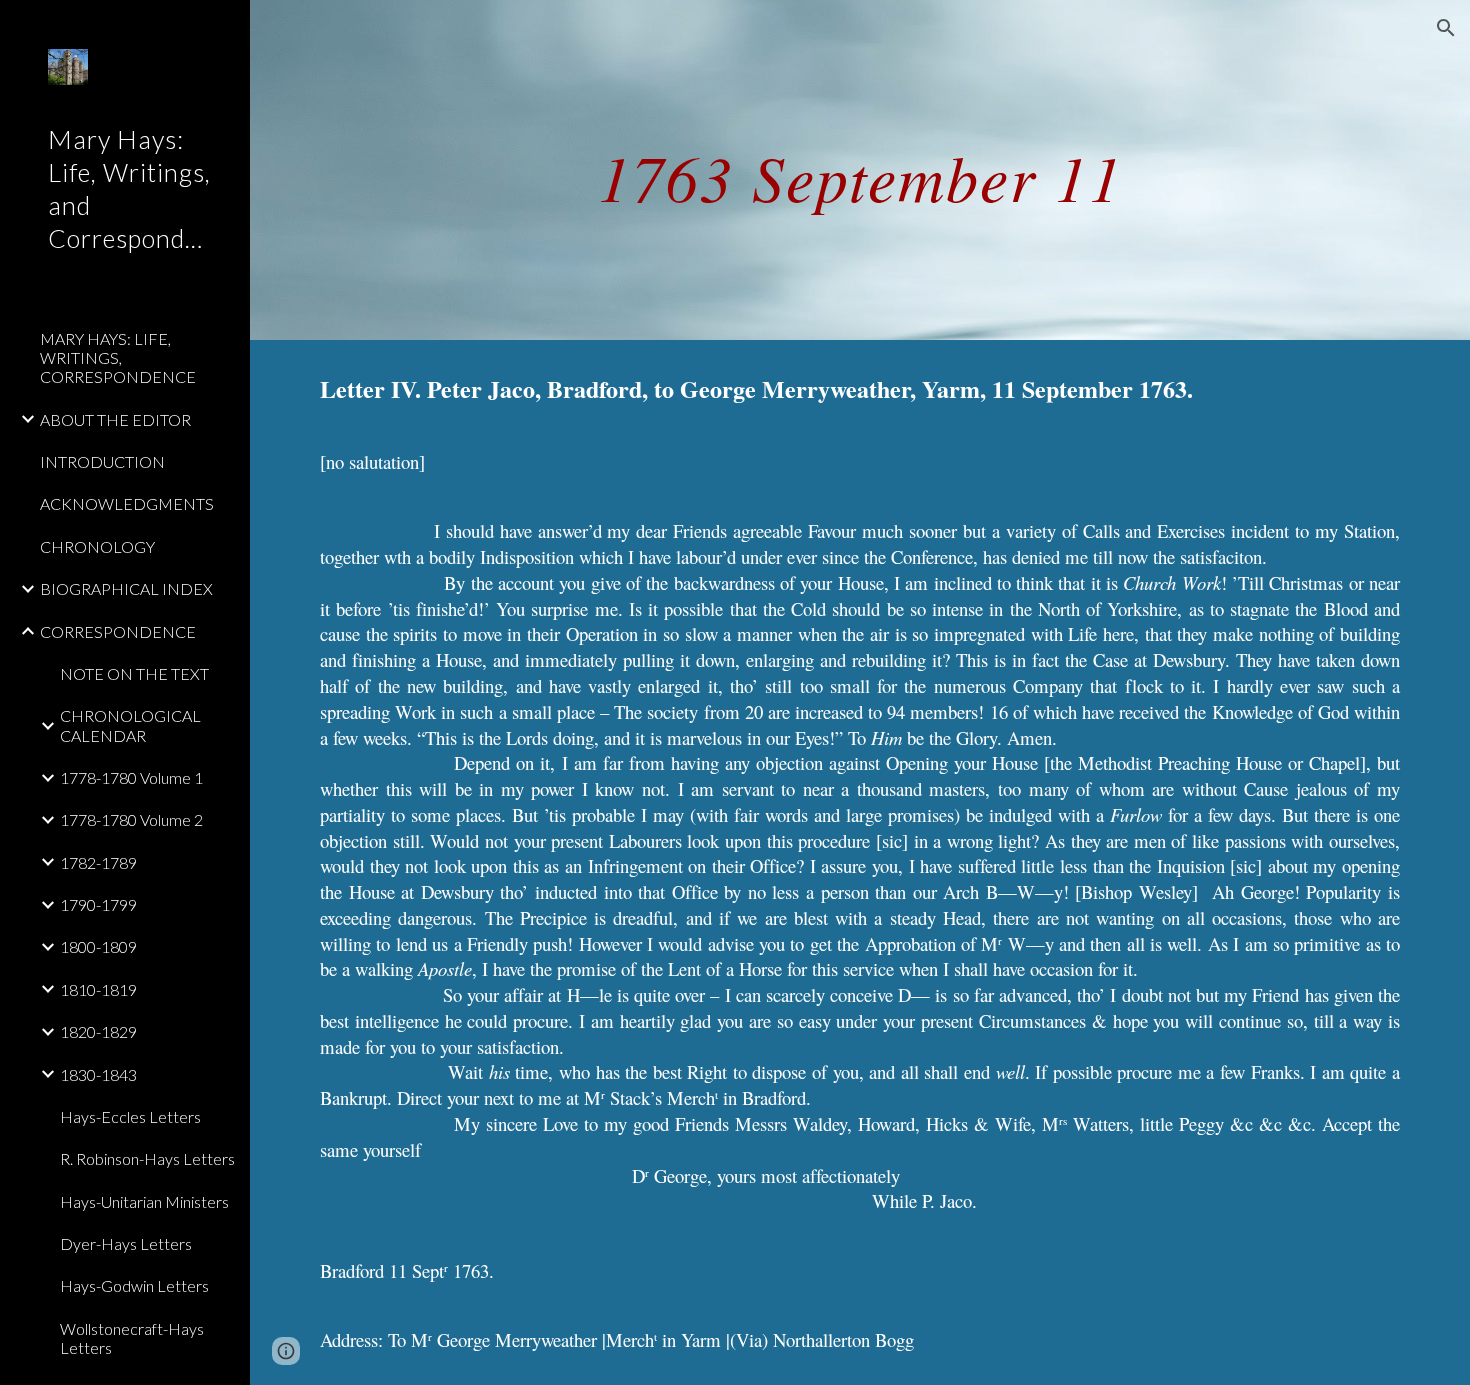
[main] (860, 169)
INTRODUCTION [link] (102, 461)
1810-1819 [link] (98, 989)
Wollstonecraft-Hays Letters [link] (132, 1338)
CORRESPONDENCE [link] (118, 631)
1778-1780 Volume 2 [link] (131, 819)
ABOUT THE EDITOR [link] (115, 419)
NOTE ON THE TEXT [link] (134, 673)
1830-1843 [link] (98, 1074)
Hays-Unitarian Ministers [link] (144, 1201)
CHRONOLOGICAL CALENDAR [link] (130, 725)
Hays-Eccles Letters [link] (130, 1116)
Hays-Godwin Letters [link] (134, 1285)
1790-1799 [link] (98, 904)
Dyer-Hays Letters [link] (126, 1243)
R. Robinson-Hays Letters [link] (147, 1158)
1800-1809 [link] (98, 946)
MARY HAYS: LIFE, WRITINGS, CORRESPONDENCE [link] (118, 358)
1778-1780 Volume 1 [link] (131, 777)
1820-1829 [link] (98, 1031)
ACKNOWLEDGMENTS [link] (127, 503)
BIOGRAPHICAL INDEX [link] (126, 588)
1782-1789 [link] (98, 862)
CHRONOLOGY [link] (97, 546)
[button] (1446, 28)
